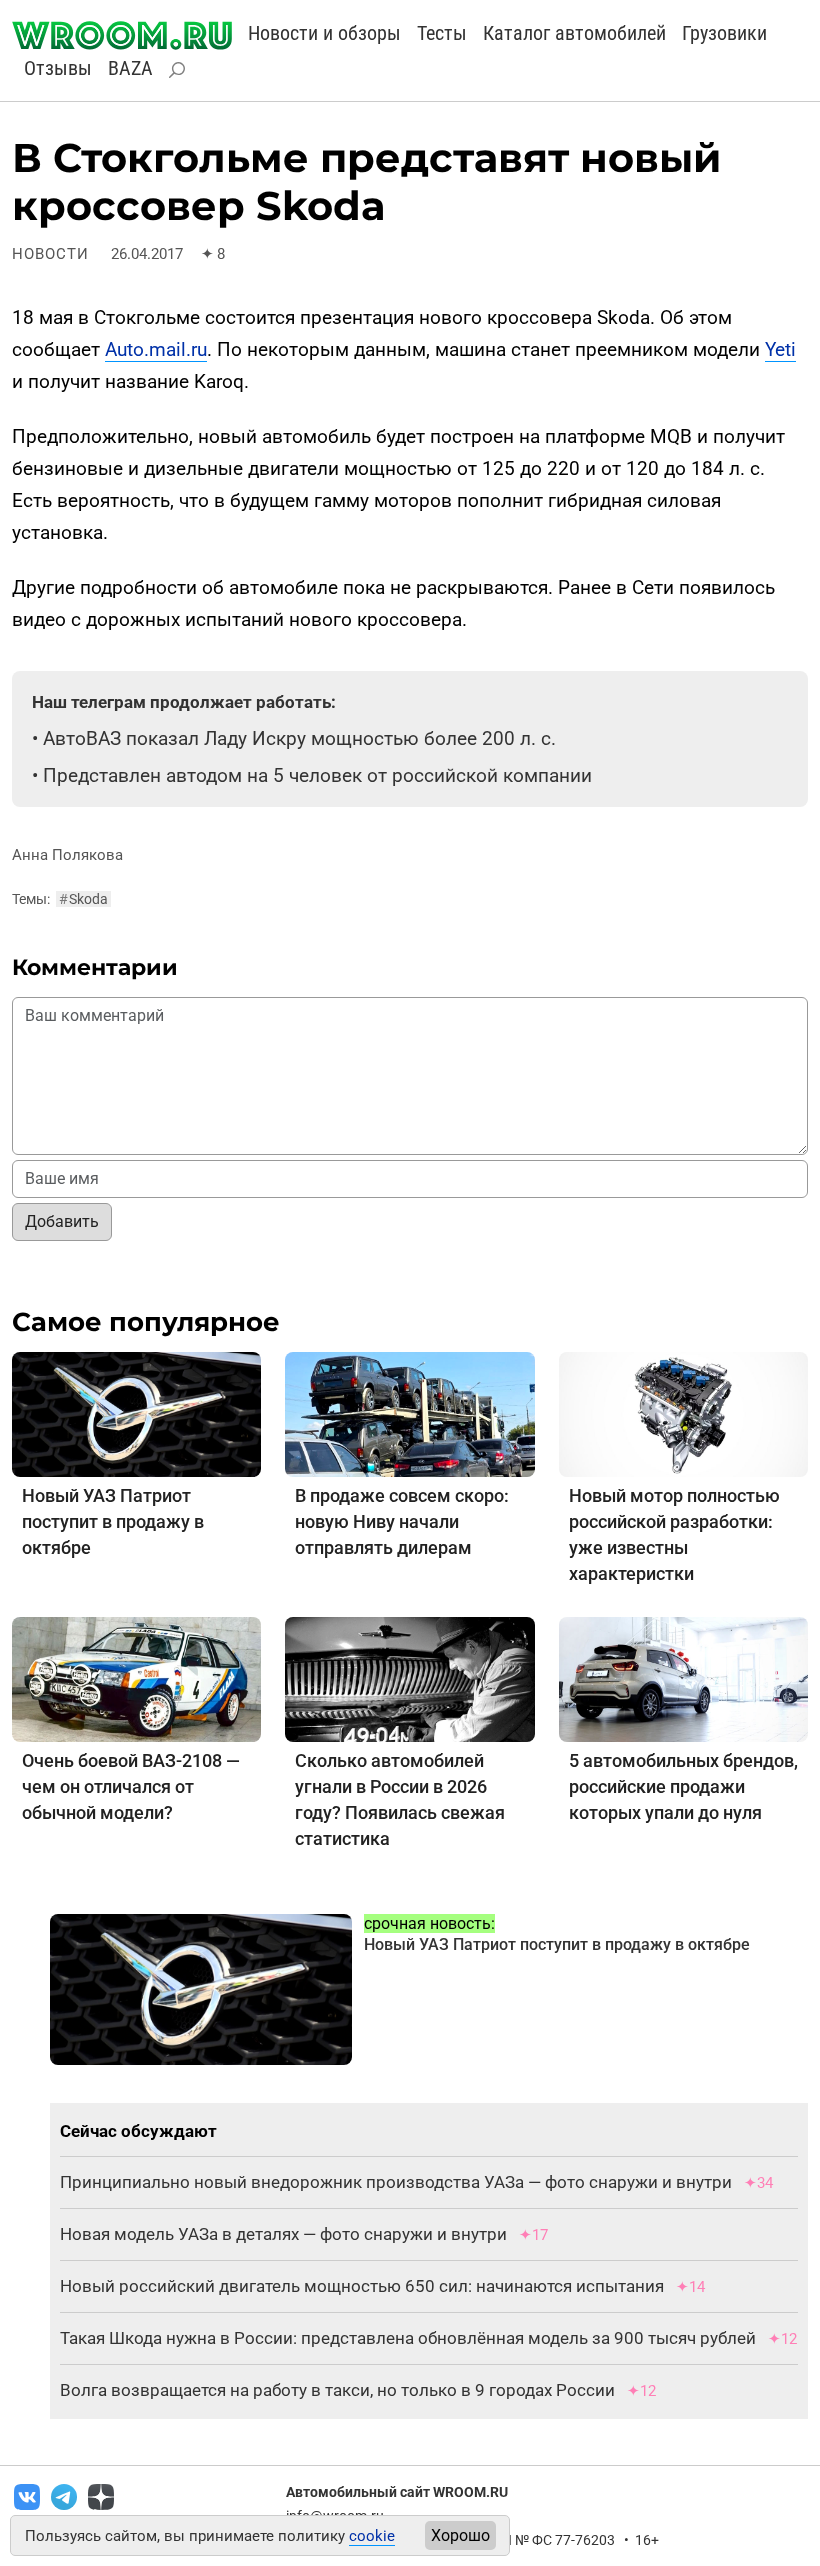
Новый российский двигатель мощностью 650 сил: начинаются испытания (362, 2286)
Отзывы (58, 68)
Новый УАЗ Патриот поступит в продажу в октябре (113, 1521)
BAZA (130, 68)
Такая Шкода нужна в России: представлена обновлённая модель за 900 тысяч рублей (408, 2338)
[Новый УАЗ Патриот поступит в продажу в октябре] (136, 1413)
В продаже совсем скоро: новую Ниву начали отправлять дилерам (402, 1521)
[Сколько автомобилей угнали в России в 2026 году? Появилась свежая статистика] (409, 1678)
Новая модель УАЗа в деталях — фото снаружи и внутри (283, 2234)
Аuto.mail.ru (156, 349)
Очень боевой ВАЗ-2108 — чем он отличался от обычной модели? (131, 1786)
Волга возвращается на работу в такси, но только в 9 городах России (337, 2390)
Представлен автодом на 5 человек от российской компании (317, 775)
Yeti (780, 349)
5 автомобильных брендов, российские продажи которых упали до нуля (683, 1786)
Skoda (83, 899)
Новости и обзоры (324, 33)
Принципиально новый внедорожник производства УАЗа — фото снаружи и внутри (396, 2182)
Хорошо (460, 2535)
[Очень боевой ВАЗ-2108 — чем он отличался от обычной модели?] (136, 1678)
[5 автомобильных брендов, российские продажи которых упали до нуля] (683, 1678)
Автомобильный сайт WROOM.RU (397, 2492)
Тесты (442, 33)
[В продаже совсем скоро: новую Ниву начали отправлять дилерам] (409, 1413)
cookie (372, 2536)
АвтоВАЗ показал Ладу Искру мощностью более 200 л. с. (299, 738)
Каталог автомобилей (574, 33)
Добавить (62, 1221)
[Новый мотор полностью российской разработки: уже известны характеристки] (683, 1413)
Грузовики (724, 33)
